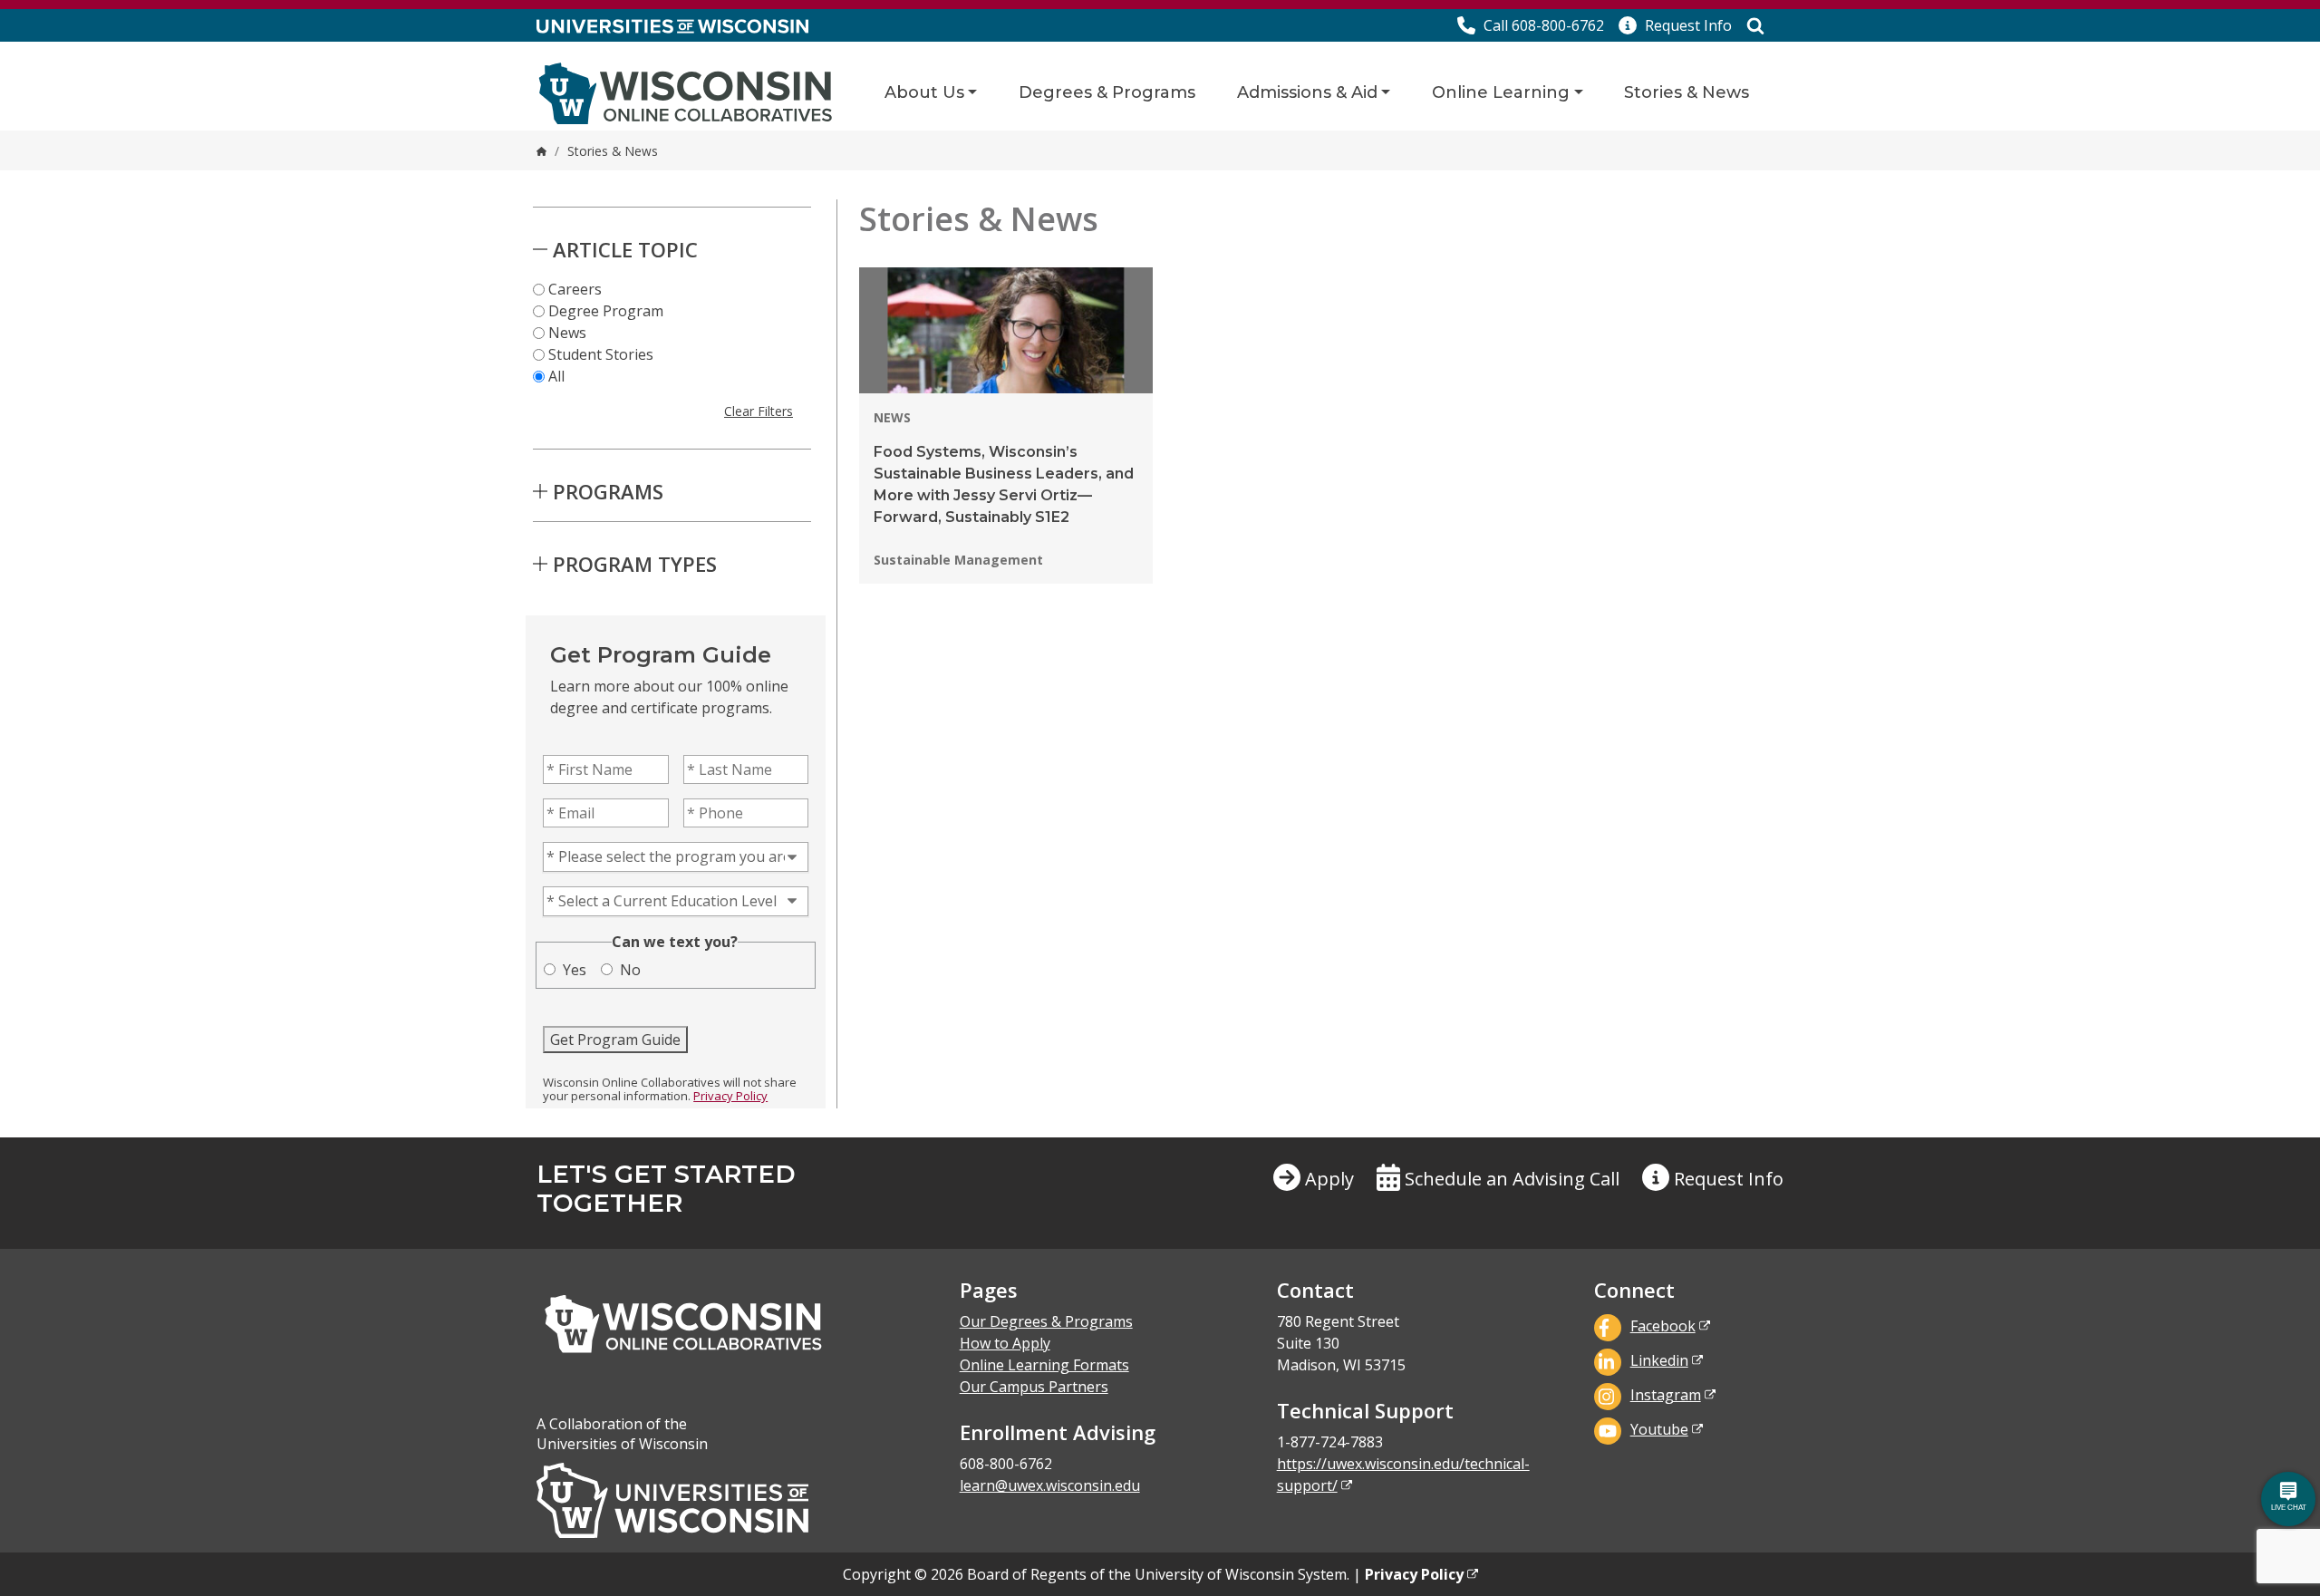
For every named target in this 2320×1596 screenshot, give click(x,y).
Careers (575, 289)
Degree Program (606, 311)
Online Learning (1501, 92)
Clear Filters (759, 411)
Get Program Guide (615, 1040)
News (567, 333)
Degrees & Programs (1107, 92)
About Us (924, 92)
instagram (1666, 1395)
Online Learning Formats (1044, 1365)
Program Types (635, 564)
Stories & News (1687, 92)
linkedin (1659, 1360)
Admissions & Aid (1307, 92)
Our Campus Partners (1034, 1387)
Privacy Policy (730, 1096)
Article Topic (625, 249)
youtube (1659, 1429)
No (630, 970)
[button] (1675, 25)
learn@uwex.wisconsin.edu (1050, 1485)
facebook (1663, 1326)
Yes (575, 970)
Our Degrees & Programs (1046, 1321)
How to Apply (1005, 1343)
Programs (608, 491)
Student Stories (601, 354)
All (556, 376)
